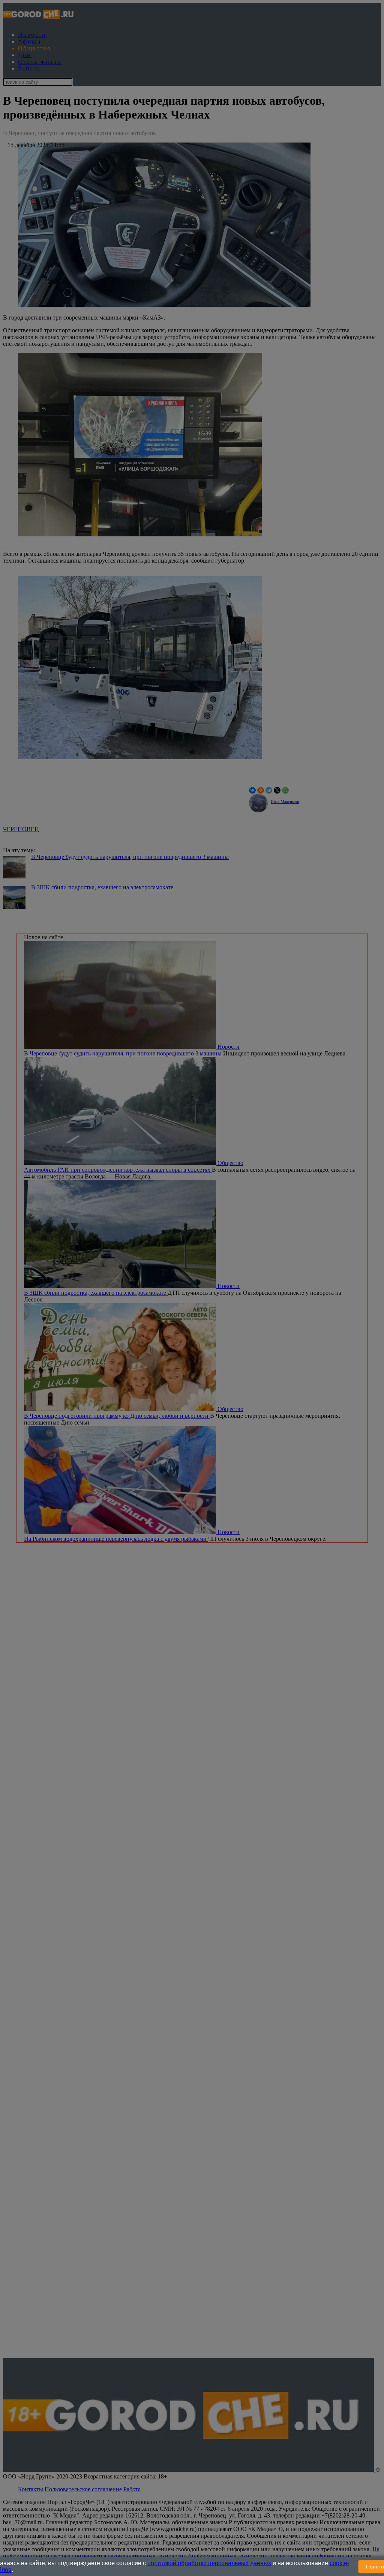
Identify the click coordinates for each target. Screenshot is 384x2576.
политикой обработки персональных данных (209, 2563)
